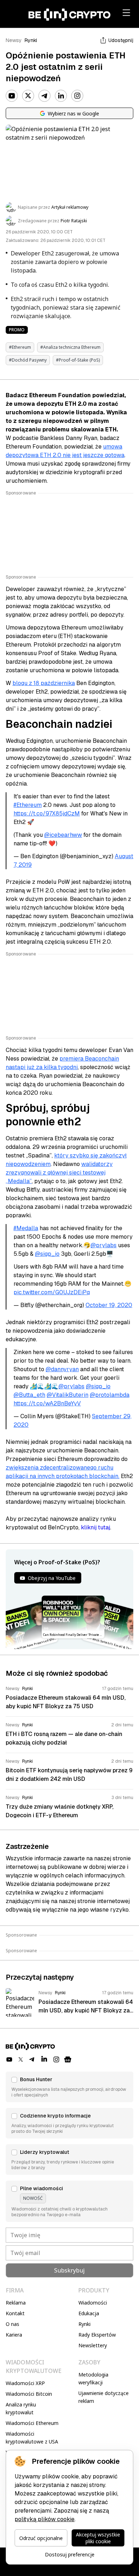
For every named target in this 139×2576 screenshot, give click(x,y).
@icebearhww (63, 835)
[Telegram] (45, 96)
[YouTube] (12, 96)
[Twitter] (28, 96)
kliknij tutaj (96, 1527)
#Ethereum (28, 805)
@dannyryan (62, 1369)
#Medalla (26, 1228)
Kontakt (15, 2313)
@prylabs (104, 1245)
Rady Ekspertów (97, 2335)
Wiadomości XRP (25, 2383)
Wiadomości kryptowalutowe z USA (32, 2438)
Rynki (31, 40)
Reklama (16, 2303)
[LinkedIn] (61, 96)
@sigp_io (47, 1254)
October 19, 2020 (109, 1305)
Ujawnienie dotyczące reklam (104, 2397)
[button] (69, 2087)
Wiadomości (93, 2303)
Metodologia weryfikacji (93, 2378)
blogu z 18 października (44, 683)
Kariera (14, 2335)
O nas (12, 2324)
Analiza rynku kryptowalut (21, 2408)
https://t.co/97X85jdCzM (47, 813)
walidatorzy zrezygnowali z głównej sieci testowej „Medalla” (59, 1173)
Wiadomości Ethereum (32, 2423)
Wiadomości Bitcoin (29, 2394)
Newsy (14, 40)
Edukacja (89, 2313)
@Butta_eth (29, 1395)
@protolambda (110, 1395)
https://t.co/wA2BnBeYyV (47, 1403)
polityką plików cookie (45, 2519)
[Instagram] (77, 96)
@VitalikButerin (68, 1395)
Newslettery (93, 2345)
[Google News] (68, 2059)
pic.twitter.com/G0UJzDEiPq (52, 1292)
